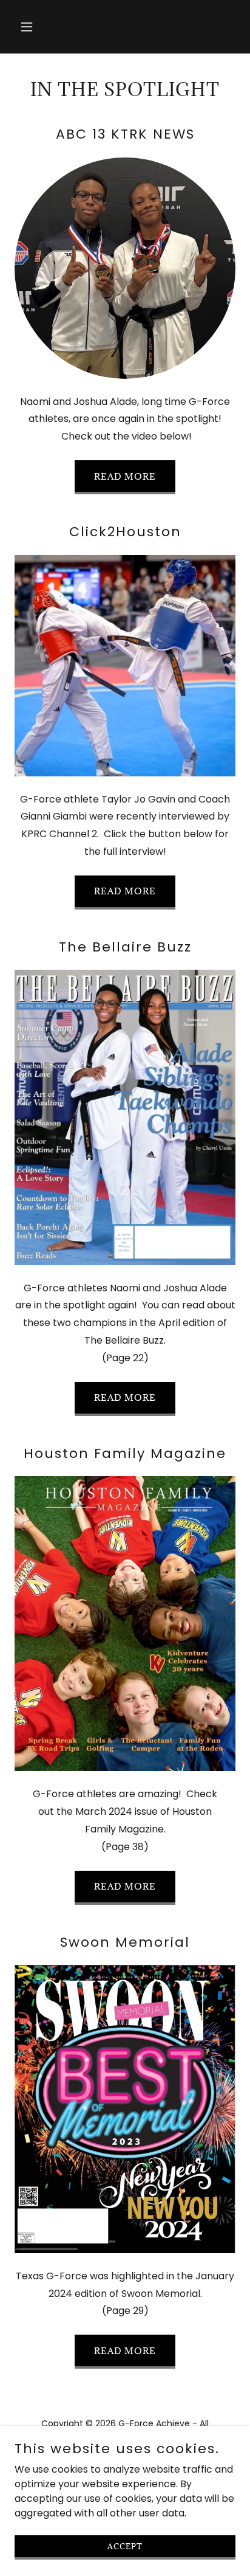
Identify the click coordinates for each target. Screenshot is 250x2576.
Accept (125, 2546)
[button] (40, 27)
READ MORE (125, 476)
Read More (125, 1397)
